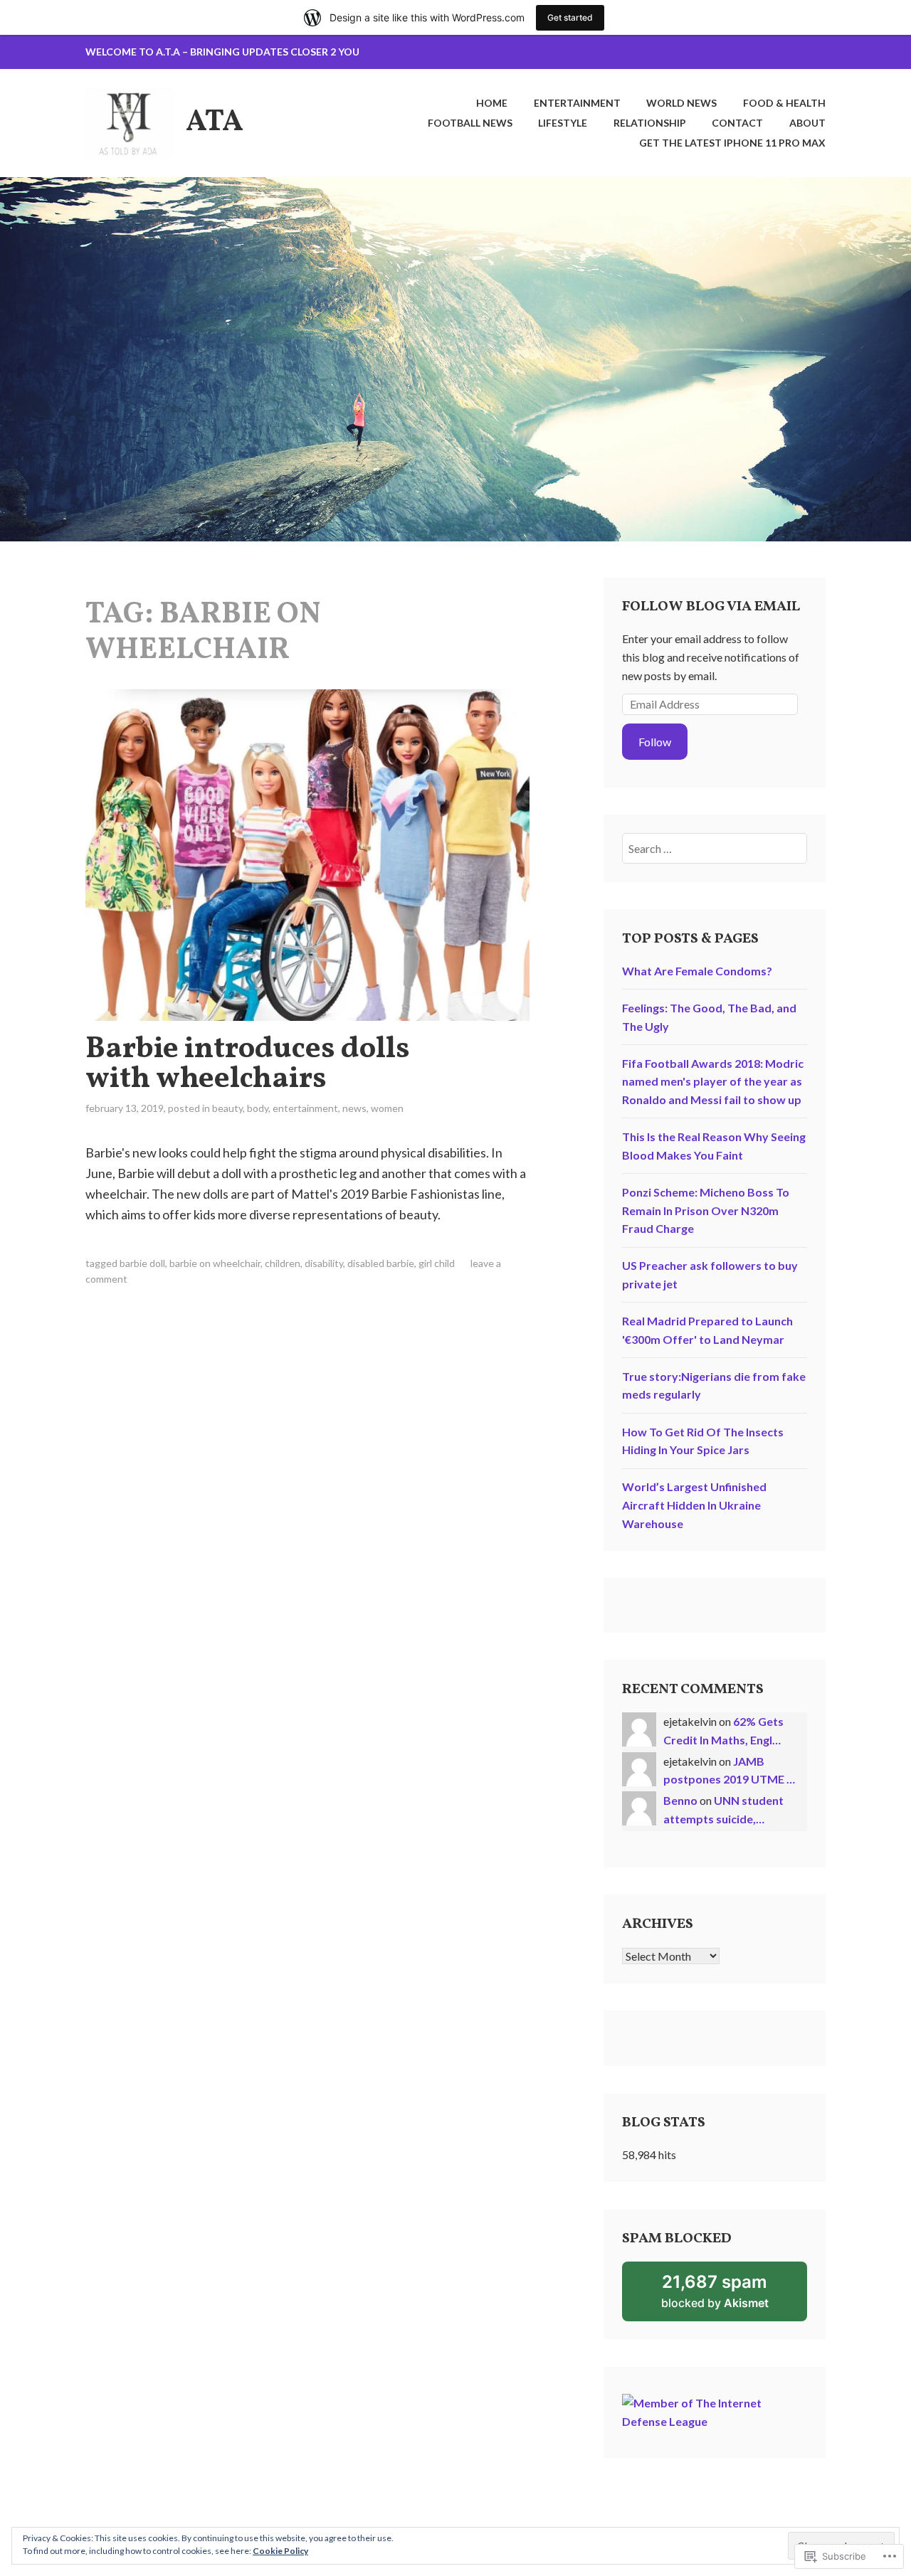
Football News (470, 123)
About (807, 123)
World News (681, 103)
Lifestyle (563, 123)
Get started (570, 17)
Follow (655, 742)
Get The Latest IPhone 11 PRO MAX (732, 143)
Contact (737, 123)
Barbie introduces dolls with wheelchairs (248, 1065)
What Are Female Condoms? (697, 971)
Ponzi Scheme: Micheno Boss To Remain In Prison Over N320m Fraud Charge (706, 1210)
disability (324, 1263)
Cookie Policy (280, 2551)
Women (387, 1108)
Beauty (227, 1108)
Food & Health (784, 103)
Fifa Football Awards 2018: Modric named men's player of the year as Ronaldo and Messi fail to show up (713, 1081)
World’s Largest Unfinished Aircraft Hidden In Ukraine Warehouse (694, 1505)
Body (258, 1108)
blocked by (734, 2296)
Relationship (650, 123)
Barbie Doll (142, 1263)
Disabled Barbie (381, 1263)
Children (283, 1263)
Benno (680, 1800)
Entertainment (577, 103)
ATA (215, 123)
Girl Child (437, 1263)
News (354, 1108)
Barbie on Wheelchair (215, 1263)
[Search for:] (715, 848)
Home (492, 103)
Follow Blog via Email (711, 607)
